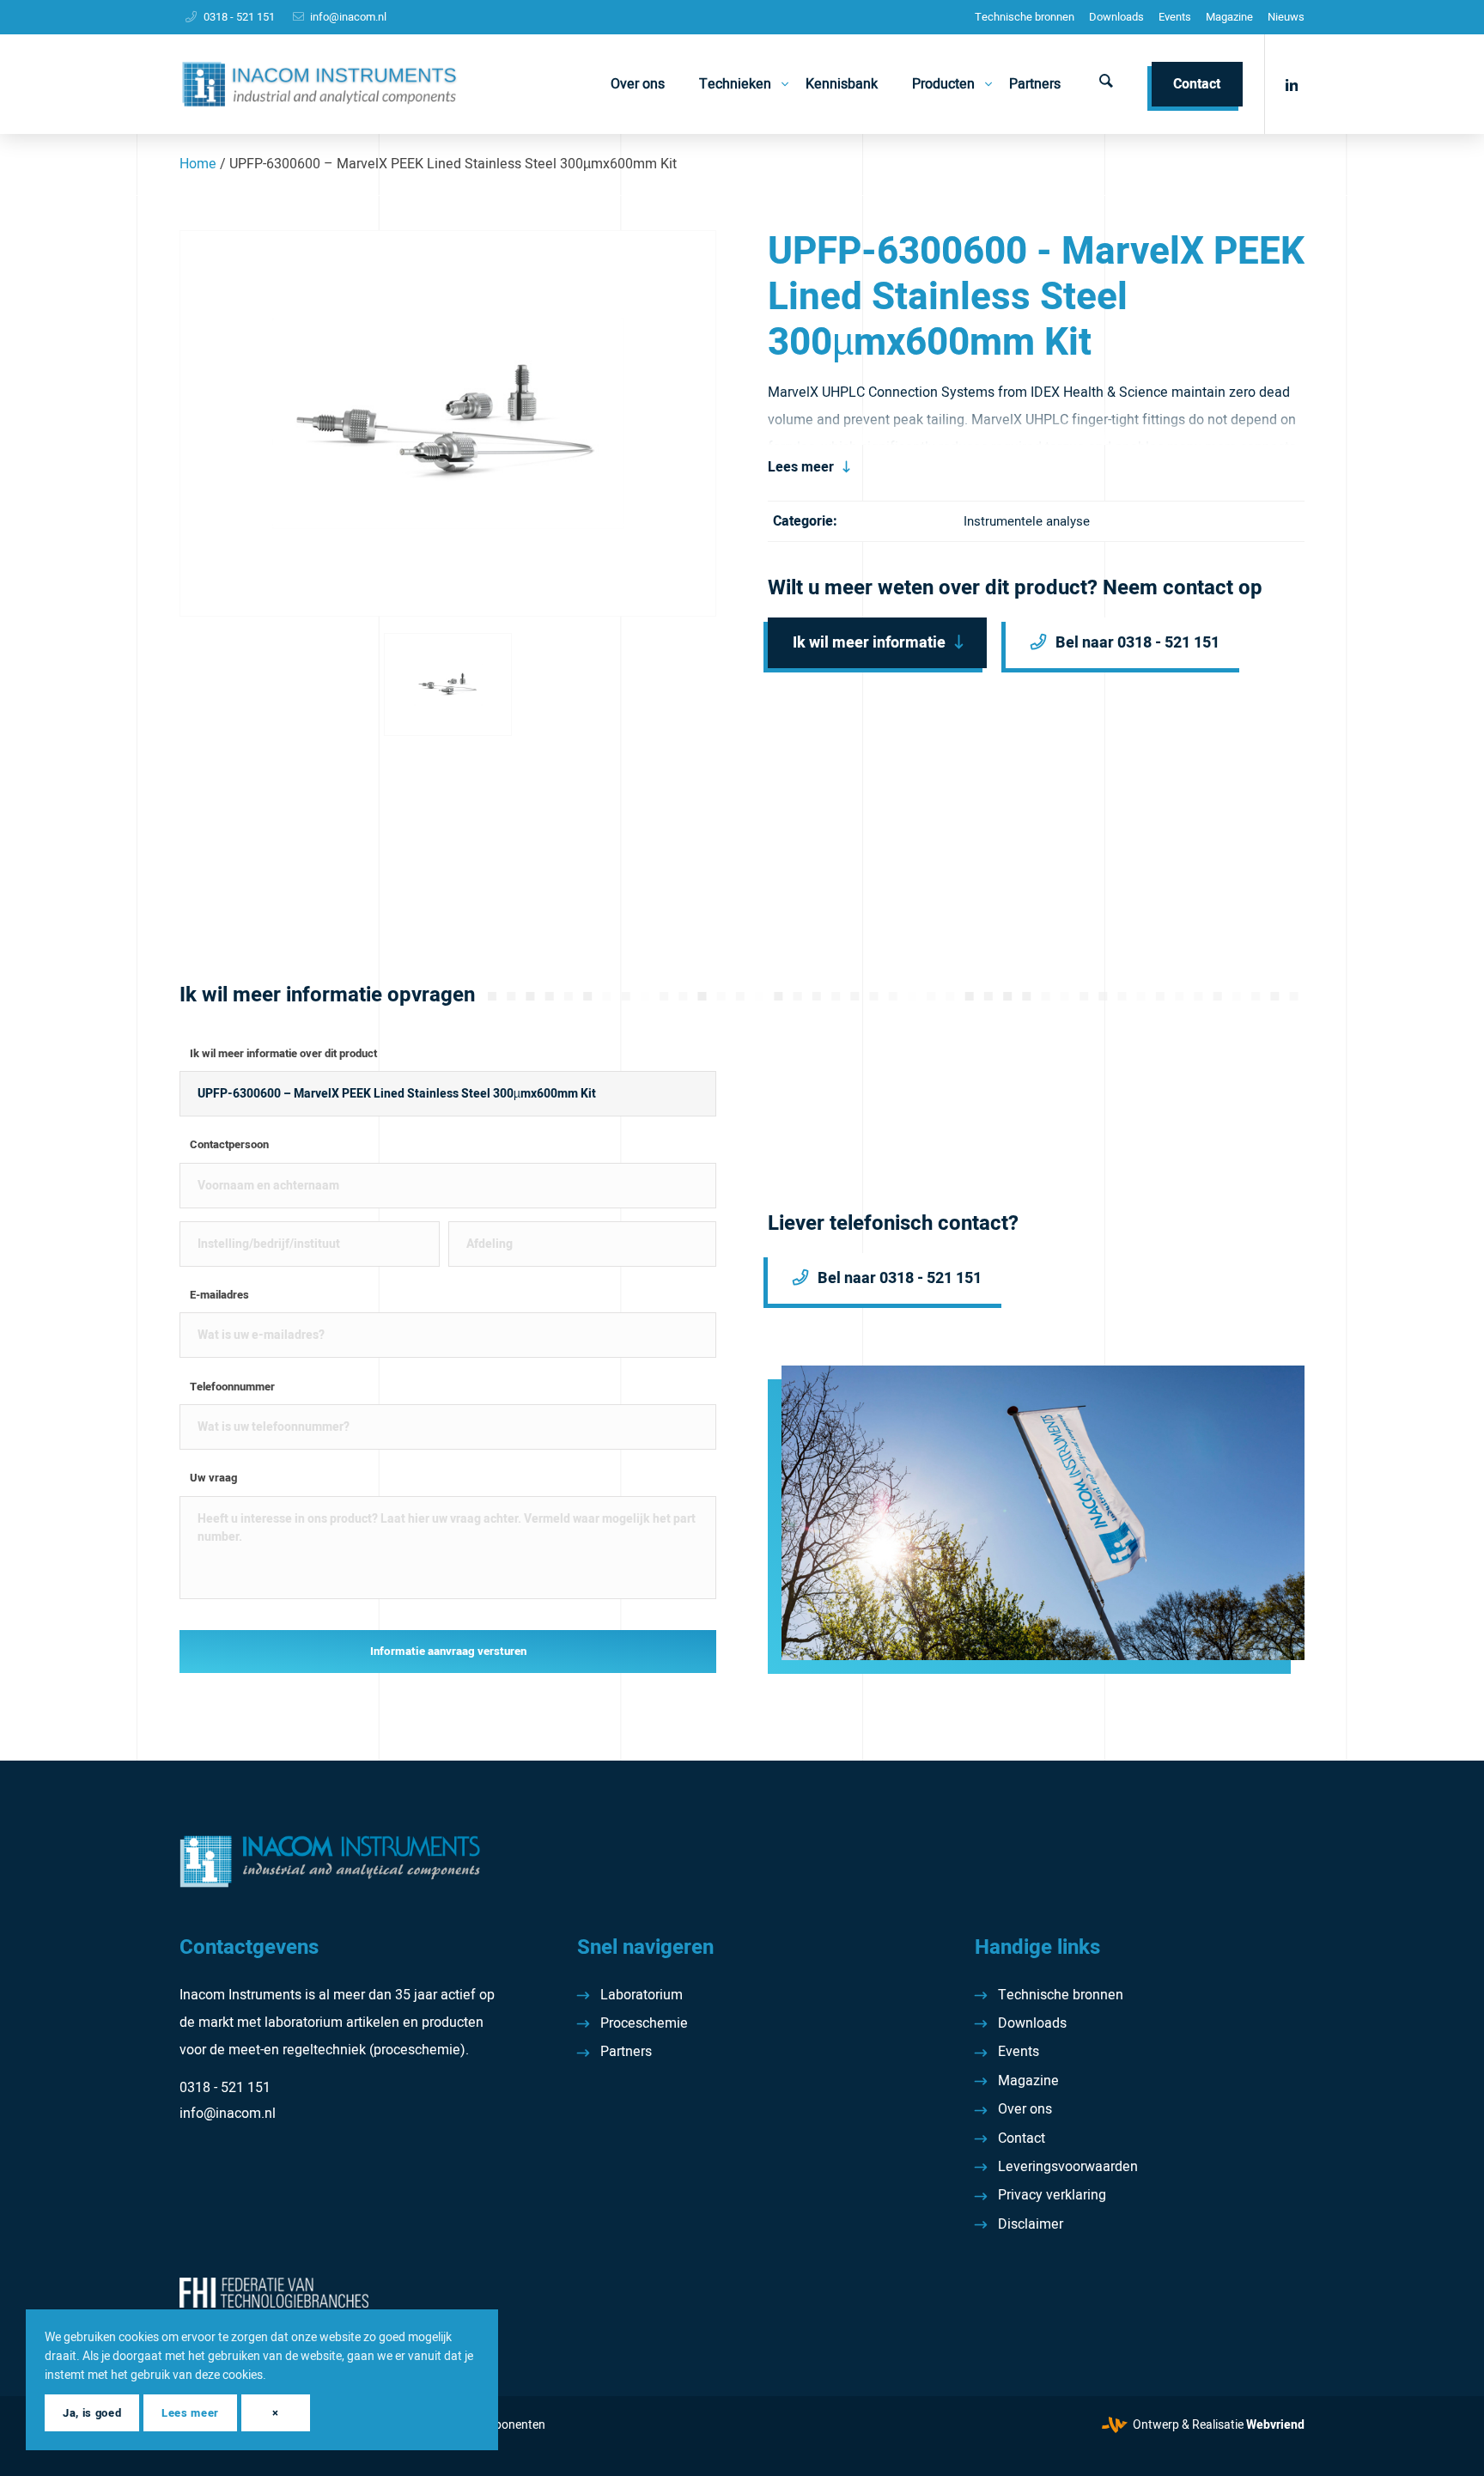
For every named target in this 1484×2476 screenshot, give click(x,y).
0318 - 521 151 (239, 17)
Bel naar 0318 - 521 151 (1137, 643)
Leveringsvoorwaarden (1068, 2167)
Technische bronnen (1025, 17)
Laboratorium (642, 1995)
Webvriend (1275, 2425)
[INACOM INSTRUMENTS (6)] (322, 84)
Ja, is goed (92, 2413)
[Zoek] (1106, 84)
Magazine (1229, 17)
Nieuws (1286, 17)
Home (198, 164)
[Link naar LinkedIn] (1292, 83)
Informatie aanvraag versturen (448, 1652)
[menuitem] (1025, 17)
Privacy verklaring (1052, 2195)
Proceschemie (644, 2023)
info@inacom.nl (348, 17)
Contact (1022, 2138)
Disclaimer (1031, 2224)
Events (1175, 17)
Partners (626, 2052)
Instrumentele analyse (1027, 521)
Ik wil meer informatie (869, 643)
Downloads (1116, 17)
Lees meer (801, 467)
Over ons (1025, 2109)
